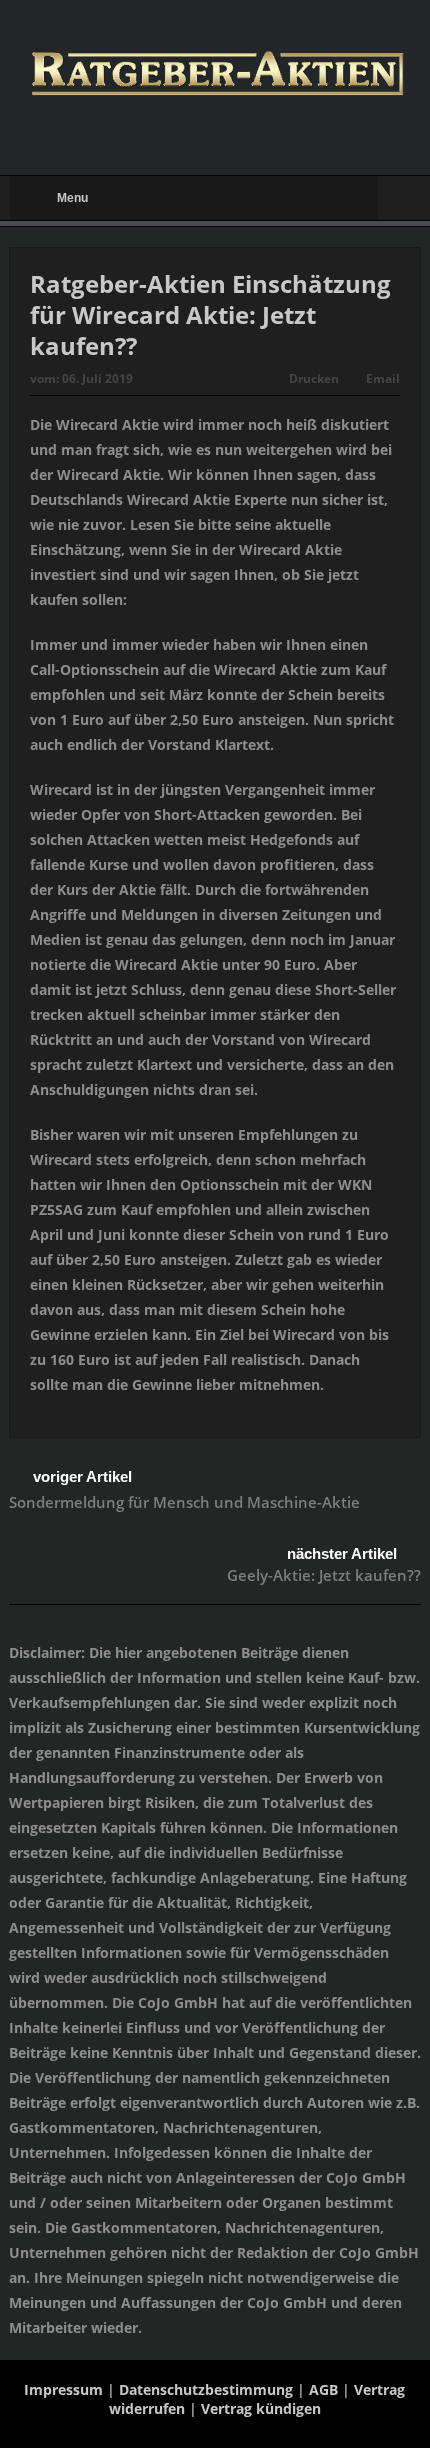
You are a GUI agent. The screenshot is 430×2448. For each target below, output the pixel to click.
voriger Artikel (82, 1476)
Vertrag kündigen (261, 2408)
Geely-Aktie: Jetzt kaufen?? (324, 1575)
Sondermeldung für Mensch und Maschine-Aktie (184, 1502)
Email (383, 378)
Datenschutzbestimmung (206, 2389)
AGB (323, 2389)
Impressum (63, 2389)
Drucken (314, 378)
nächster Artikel (342, 1553)
